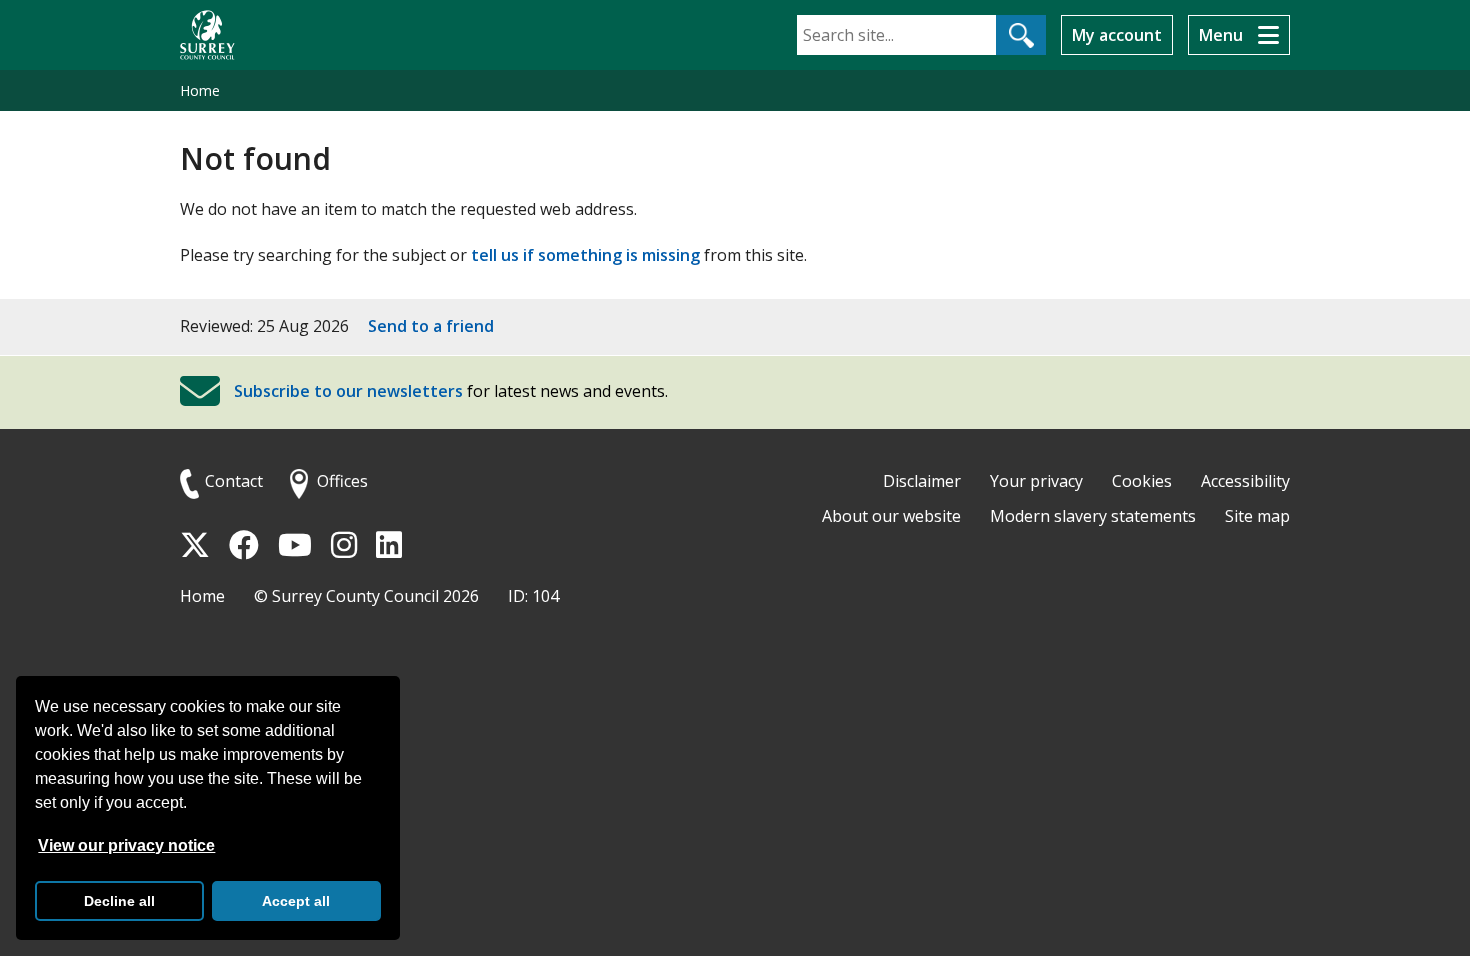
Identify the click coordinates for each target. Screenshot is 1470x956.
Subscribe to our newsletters (348, 391)
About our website (891, 516)
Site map (1257, 516)
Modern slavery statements (1093, 516)
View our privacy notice (126, 845)
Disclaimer (922, 481)
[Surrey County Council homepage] (207, 35)
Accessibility (1245, 481)
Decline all (119, 901)
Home (200, 90)
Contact (234, 481)
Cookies (1142, 481)
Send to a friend (431, 326)
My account (1117, 35)
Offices (342, 481)
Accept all (296, 901)
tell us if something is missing (585, 255)
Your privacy (1036, 481)
